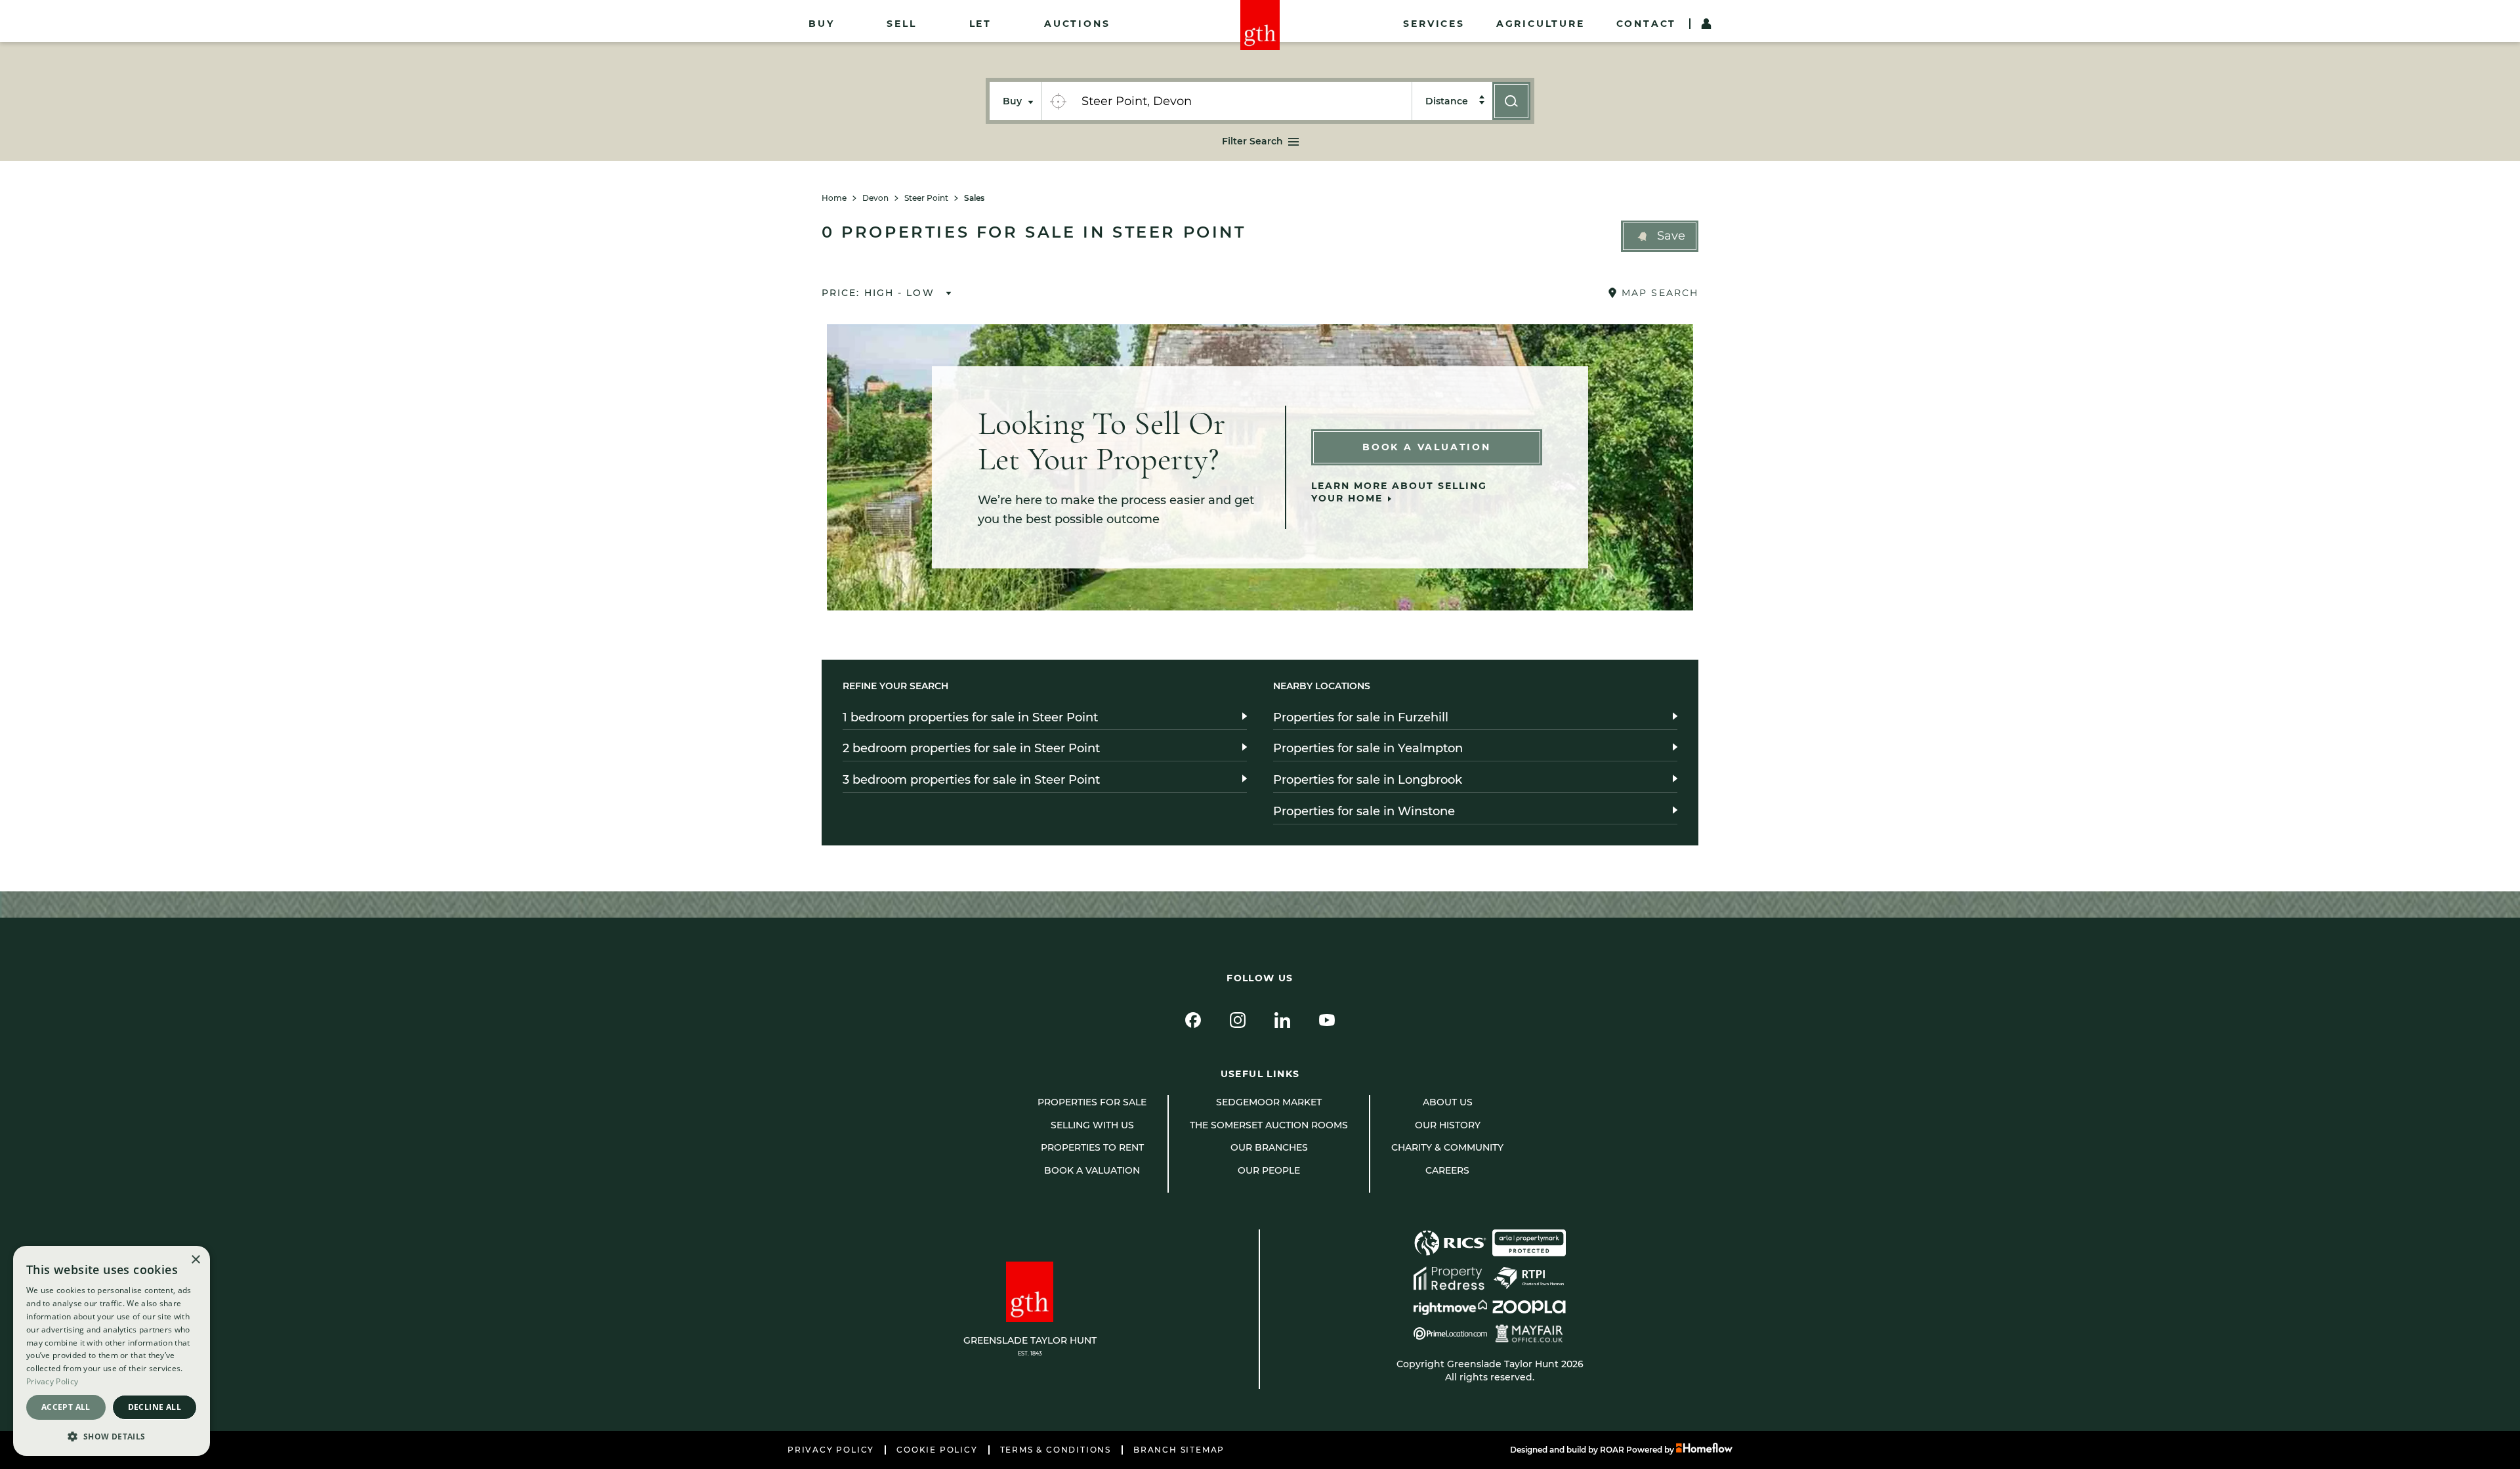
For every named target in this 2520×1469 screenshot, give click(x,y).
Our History (1448, 1125)
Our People (1269, 1170)
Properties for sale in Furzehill (1361, 717)
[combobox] (1243, 101)
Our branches (1269, 1147)
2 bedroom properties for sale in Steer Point (971, 748)
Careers (1447, 1170)
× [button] (195, 1260)
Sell (901, 24)
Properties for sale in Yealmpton (1368, 748)
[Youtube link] (1327, 1020)
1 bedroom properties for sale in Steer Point (970, 717)
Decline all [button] (155, 1407)
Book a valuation (1092, 1170)
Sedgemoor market (1269, 1102)
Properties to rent (1092, 1147)
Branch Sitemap (1179, 1450)
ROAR (1612, 1450)
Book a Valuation (1427, 447)
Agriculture (1541, 24)
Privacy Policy (831, 1450)
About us (1448, 1102)
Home (834, 198)
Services (1434, 24)
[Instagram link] (1238, 1020)
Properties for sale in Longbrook (1368, 780)
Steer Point (926, 198)
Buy (821, 24)
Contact (1647, 24)
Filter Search (1252, 141)
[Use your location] (1058, 101)
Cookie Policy (937, 1450)
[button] (1660, 236)
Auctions (1077, 24)
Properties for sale (1092, 1102)
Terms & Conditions (1056, 1450)
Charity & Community (1447, 1147)
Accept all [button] (66, 1407)
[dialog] (112, 1351)
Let (980, 24)
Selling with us (1092, 1125)
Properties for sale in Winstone (1364, 811)
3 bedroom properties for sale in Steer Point (971, 780)
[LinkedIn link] (1282, 1020)
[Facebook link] (1193, 1020)
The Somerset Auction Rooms (1269, 1125)
